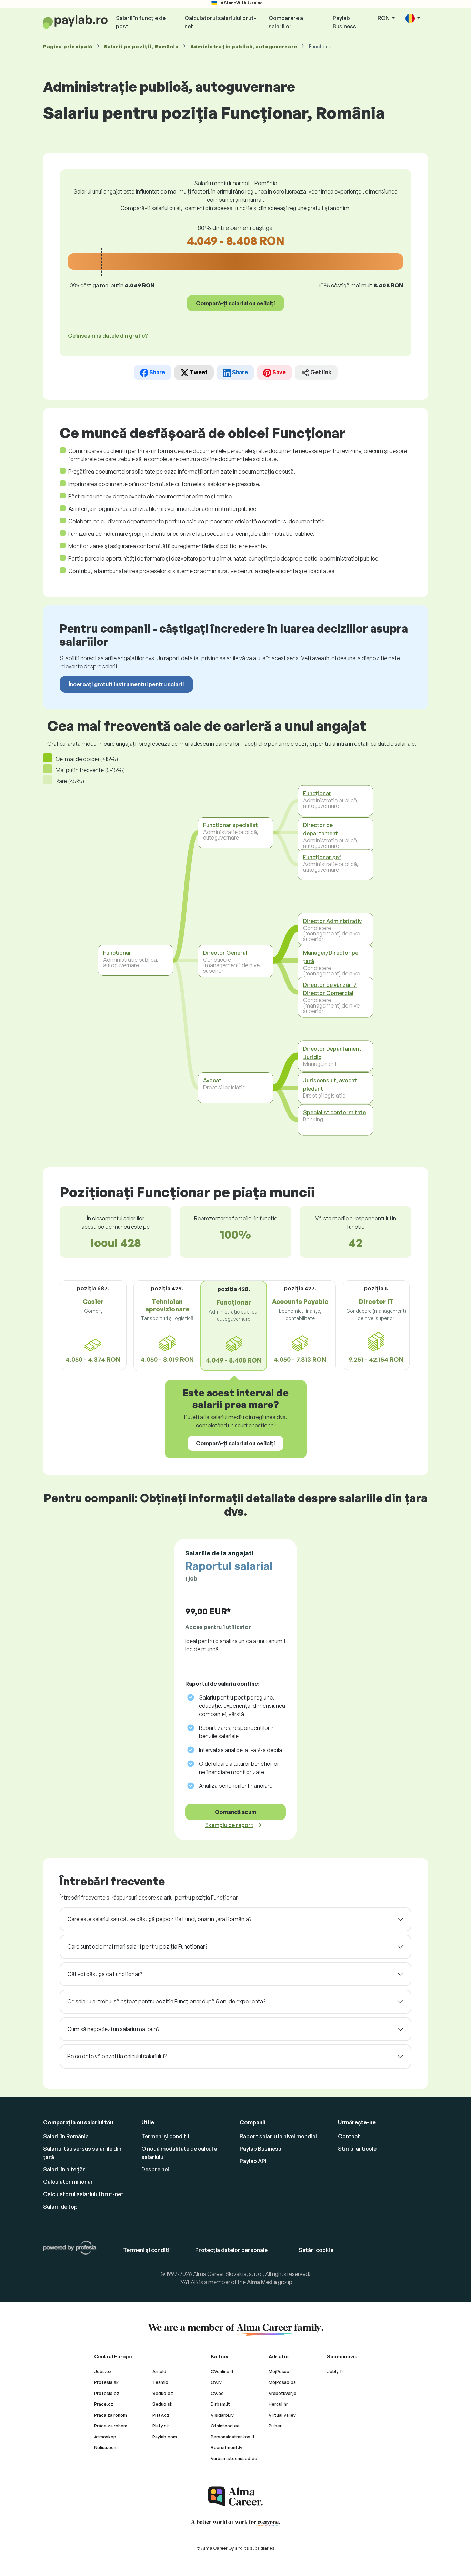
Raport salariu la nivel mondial (278, 2136)
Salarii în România (66, 2136)
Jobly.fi (335, 2371)
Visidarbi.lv (222, 2415)
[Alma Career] (235, 2496)
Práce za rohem (111, 2426)
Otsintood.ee (225, 2426)
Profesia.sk (106, 2382)
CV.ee (217, 2393)
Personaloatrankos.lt (233, 2437)
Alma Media (262, 2282)
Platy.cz (161, 2415)
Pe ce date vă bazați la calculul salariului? (117, 2056)
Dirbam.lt (220, 2404)
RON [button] (384, 18)
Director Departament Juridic (332, 1052)
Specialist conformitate (334, 1112)
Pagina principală (68, 46)
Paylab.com (165, 2437)
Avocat (212, 1080)
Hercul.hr (278, 2404)
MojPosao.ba (282, 2382)
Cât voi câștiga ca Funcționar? (105, 1974)
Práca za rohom (111, 2415)
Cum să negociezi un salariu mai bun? (113, 2029)
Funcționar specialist (231, 825)
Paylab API (253, 2161)
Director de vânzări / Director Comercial (330, 989)
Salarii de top (60, 2207)
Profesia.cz (107, 2393)
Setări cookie (316, 2250)
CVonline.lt (222, 2371)
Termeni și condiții (165, 2136)
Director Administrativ (332, 921)
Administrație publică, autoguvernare (244, 46)
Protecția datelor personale (231, 2250)
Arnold (159, 2371)
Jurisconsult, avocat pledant (330, 1084)
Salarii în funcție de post (141, 22)
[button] (413, 18)
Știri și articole (357, 2149)
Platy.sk (161, 2426)
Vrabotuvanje (283, 2393)
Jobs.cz (103, 2371)
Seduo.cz (163, 2393)
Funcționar (117, 953)
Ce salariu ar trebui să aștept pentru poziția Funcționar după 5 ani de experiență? (166, 2001)
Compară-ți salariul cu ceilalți (235, 303)
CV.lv (216, 2382)
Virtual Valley (282, 2415)
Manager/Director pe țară (331, 957)
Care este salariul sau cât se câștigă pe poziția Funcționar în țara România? (159, 1919)
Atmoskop (105, 2437)
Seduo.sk (162, 2404)
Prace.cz (104, 2404)
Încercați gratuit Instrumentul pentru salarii (126, 684)
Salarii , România (141, 46)
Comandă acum (235, 1812)
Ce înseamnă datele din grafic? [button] (108, 336)
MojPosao (279, 2371)
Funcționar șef (322, 857)
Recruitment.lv (227, 2447)
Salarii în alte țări (65, 2169)
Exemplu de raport (229, 1825)
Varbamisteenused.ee (234, 2458)
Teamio (160, 2382)
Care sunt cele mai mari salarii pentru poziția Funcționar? (137, 1946)
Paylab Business (344, 22)
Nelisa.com (106, 2447)
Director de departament (320, 829)
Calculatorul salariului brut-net (220, 22)
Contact (349, 2136)
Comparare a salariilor (286, 22)
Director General (225, 953)
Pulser (275, 2426)
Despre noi (155, 2169)
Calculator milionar (68, 2182)
